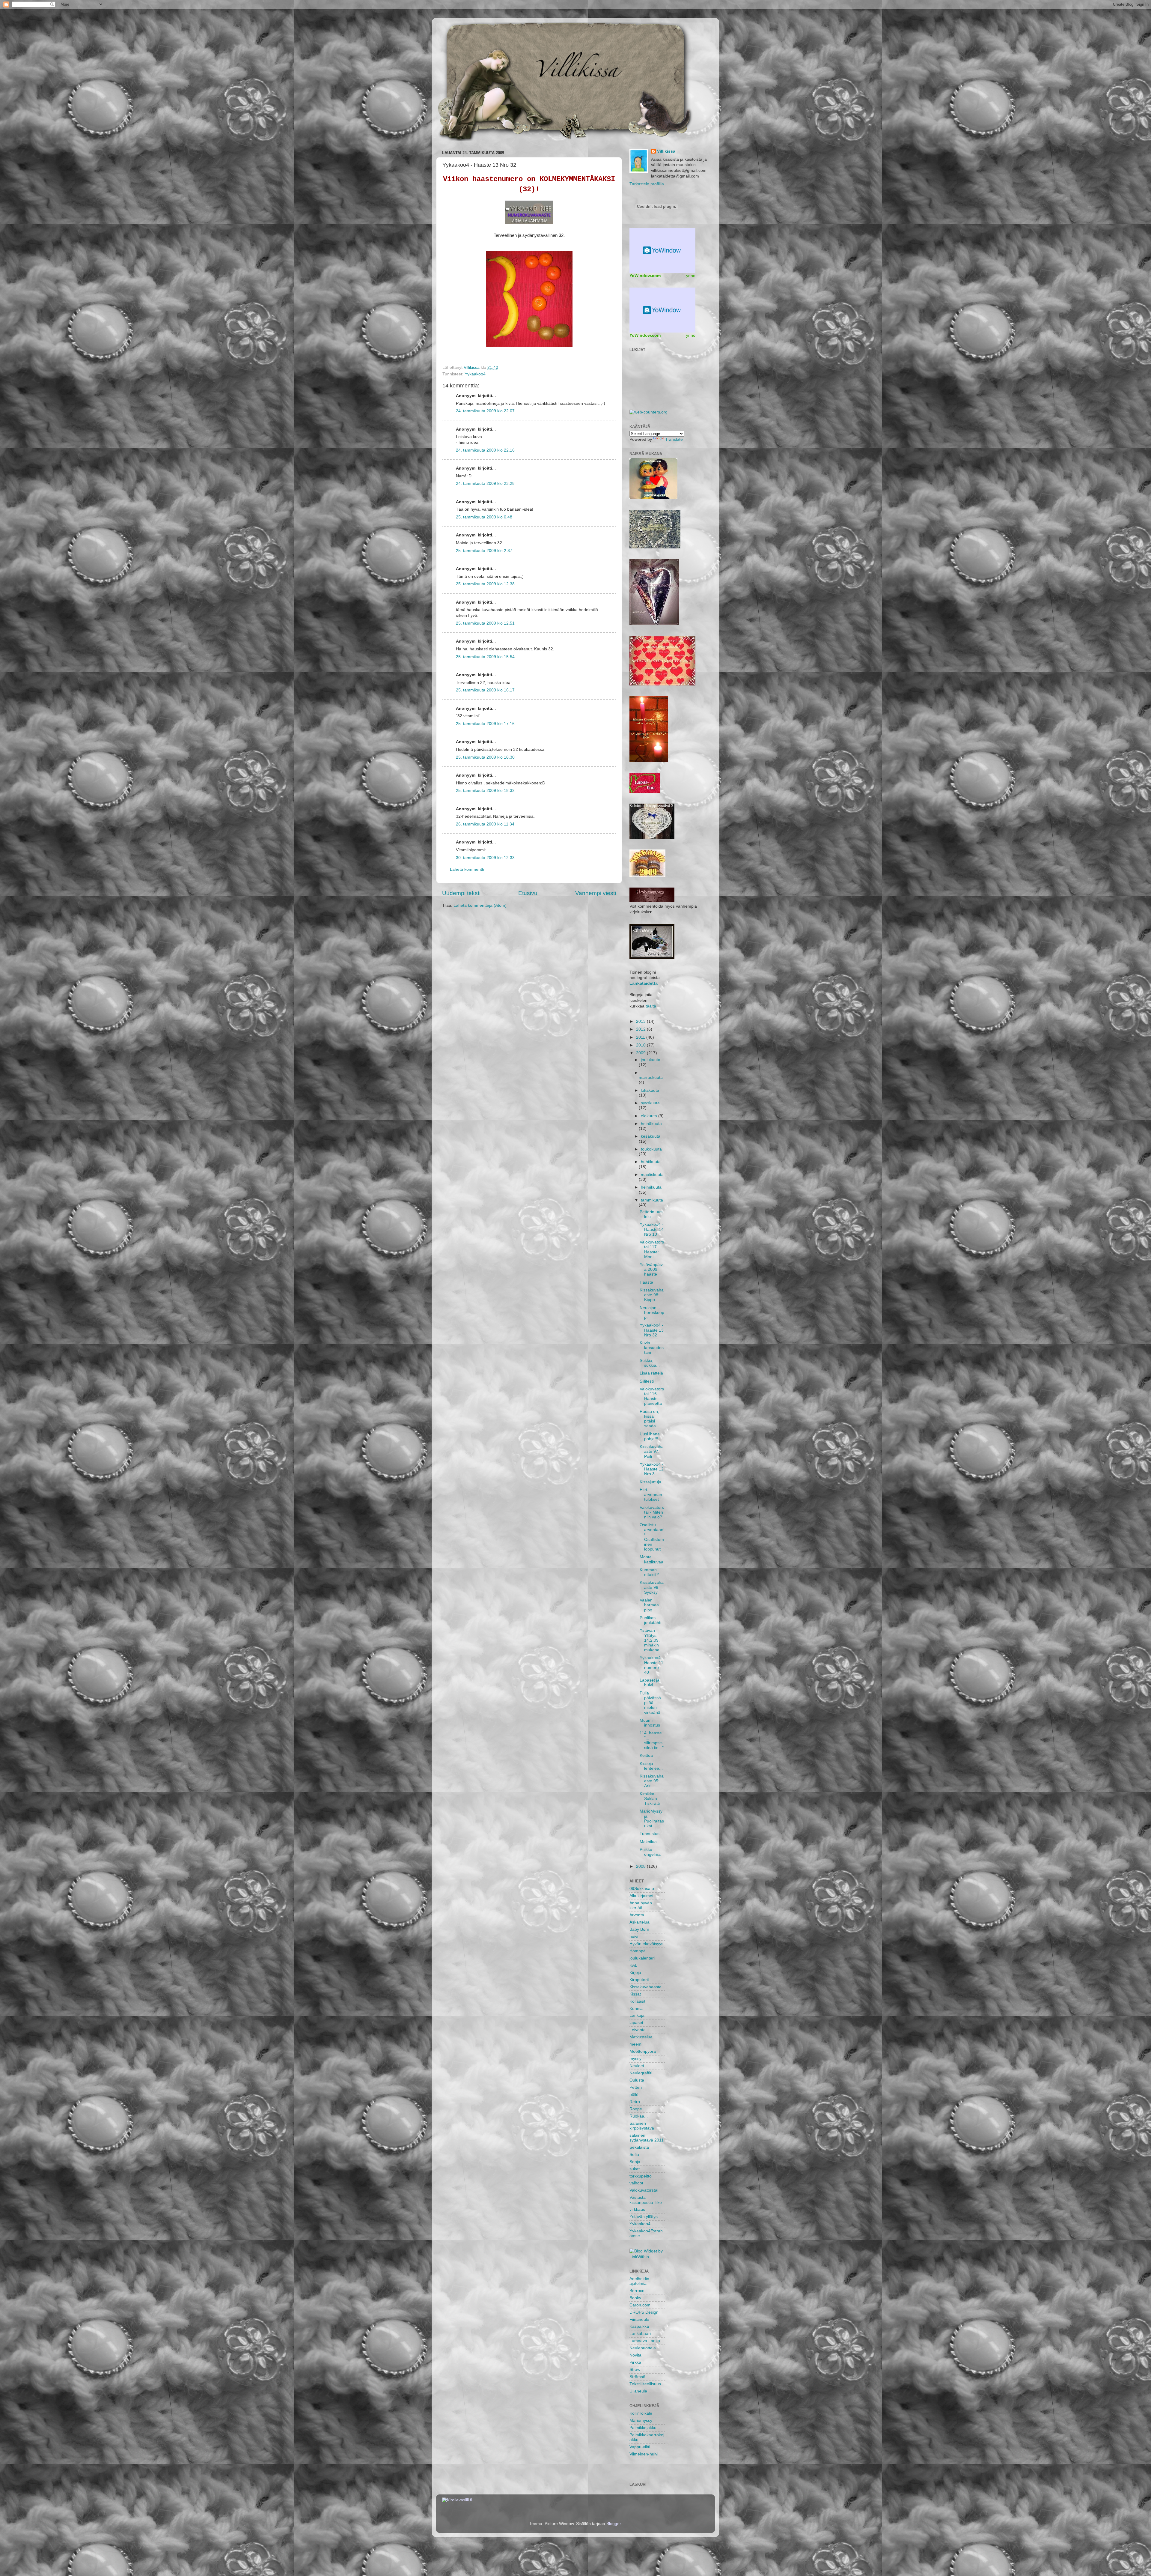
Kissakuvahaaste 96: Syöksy (652, 1587)
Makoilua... (650, 1842)
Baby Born (639, 1929)
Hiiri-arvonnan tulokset (651, 1495)
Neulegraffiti (641, 2073)
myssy (635, 2059)
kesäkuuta (651, 1136)
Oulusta (637, 2080)
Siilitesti (647, 1381)
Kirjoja (635, 1973)
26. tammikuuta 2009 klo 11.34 (485, 824)
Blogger (614, 2524)
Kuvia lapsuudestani (652, 1348)
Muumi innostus (650, 1723)
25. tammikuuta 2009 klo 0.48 (484, 517)
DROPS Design (644, 2312)
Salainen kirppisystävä (642, 2126)
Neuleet (637, 2066)
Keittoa (646, 1755)
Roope (636, 2109)
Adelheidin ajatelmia (639, 2281)
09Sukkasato (642, 1889)
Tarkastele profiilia (647, 184)
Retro (635, 2102)
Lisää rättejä (651, 1373)
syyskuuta (650, 1103)
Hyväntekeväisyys (646, 1944)
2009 (641, 1053)
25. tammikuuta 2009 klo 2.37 (484, 551)
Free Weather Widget (662, 250)
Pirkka (635, 2362)
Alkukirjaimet (641, 1896)
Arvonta (637, 1915)
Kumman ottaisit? (649, 1572)
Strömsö (637, 2377)
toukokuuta (651, 1149)
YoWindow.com (645, 276)
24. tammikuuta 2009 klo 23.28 (485, 484)
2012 (641, 1029)
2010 (641, 1045)
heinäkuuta (651, 1124)
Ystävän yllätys (644, 2217)
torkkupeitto (641, 2176)
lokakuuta (650, 1090)
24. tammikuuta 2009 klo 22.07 (485, 411)
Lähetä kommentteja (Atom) (480, 905)
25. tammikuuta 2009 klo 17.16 (485, 724)
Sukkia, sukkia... (650, 1363)
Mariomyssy (641, 2421)
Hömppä (638, 1951)
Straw (635, 2370)
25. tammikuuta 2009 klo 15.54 (485, 657)
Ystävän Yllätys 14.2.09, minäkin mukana (650, 1640)
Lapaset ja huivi (650, 1683)
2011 (641, 1037)
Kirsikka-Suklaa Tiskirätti (650, 1799)
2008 (641, 1866)
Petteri (636, 2087)
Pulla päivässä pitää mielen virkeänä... (652, 1703)
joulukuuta (651, 1060)
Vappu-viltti (640, 2447)
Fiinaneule (639, 2319)
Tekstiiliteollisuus (645, 2384)
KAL (633, 1965)
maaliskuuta (652, 1175)
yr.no (691, 276)
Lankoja (637, 2015)
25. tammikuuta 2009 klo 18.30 (485, 757)
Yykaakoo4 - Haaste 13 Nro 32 (652, 1330)
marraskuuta (651, 1078)
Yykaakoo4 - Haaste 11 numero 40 (651, 1665)
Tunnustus (650, 1834)
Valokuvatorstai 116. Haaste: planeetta (652, 1396)
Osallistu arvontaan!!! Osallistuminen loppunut (652, 1537)
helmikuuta (651, 1187)
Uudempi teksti (461, 893)
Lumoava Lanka (645, 2341)
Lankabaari (640, 2334)
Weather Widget (662, 310)
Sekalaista (639, 2147)
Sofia (634, 2155)
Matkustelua (641, 2037)
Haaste (646, 1282)
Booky (635, 2298)
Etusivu (528, 893)
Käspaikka (639, 2326)
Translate (674, 439)
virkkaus (637, 2209)
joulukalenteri (642, 1958)
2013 (641, 1021)
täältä (651, 1006)
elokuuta (650, 1116)
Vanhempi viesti (596, 893)
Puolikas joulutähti (650, 1620)
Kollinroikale (641, 2413)
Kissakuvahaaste (645, 1987)
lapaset (636, 2023)
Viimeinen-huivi (644, 2454)
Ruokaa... (639, 2116)
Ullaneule (638, 2391)
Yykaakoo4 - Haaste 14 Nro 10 (652, 1229)
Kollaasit (637, 2001)
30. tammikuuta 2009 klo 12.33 (485, 858)
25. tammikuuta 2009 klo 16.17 (485, 690)
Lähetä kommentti (467, 869)
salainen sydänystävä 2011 (647, 2138)
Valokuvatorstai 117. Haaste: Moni (652, 1249)
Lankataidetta (644, 983)
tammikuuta (652, 1200)
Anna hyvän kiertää (641, 1905)
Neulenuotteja (643, 2348)
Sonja (635, 2162)
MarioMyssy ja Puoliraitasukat (652, 1819)
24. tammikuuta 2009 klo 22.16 (485, 450)
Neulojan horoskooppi (652, 1313)
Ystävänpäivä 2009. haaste (651, 1269)
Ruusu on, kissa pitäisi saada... (650, 1419)
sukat (635, 2169)
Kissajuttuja (650, 1482)
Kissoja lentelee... (651, 1766)
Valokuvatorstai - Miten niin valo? (652, 1512)
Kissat (635, 1994)
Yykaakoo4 (475, 374)
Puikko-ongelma (650, 1852)
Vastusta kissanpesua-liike (646, 2200)
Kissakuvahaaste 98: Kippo (652, 1295)
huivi (634, 1937)
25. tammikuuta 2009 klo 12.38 (485, 584)
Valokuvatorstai (644, 2190)
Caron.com (640, 2305)
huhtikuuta (651, 1162)
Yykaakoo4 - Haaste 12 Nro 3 (652, 1469)
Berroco (637, 2291)
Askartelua (639, 1922)
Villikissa (666, 151)
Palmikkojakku (643, 2428)
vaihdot (636, 2183)
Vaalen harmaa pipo (649, 1605)
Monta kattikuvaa (651, 1559)
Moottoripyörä (643, 2051)
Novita (635, 2355)
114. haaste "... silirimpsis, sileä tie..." (652, 1740)
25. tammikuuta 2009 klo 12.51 (485, 623)
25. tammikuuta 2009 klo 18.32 (485, 791)
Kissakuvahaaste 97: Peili (652, 1451)
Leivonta (638, 2030)
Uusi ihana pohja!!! (650, 1436)
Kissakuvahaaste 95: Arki (652, 1781)
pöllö (634, 2095)
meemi (636, 2044)
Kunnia (636, 2009)
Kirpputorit (639, 1980)
